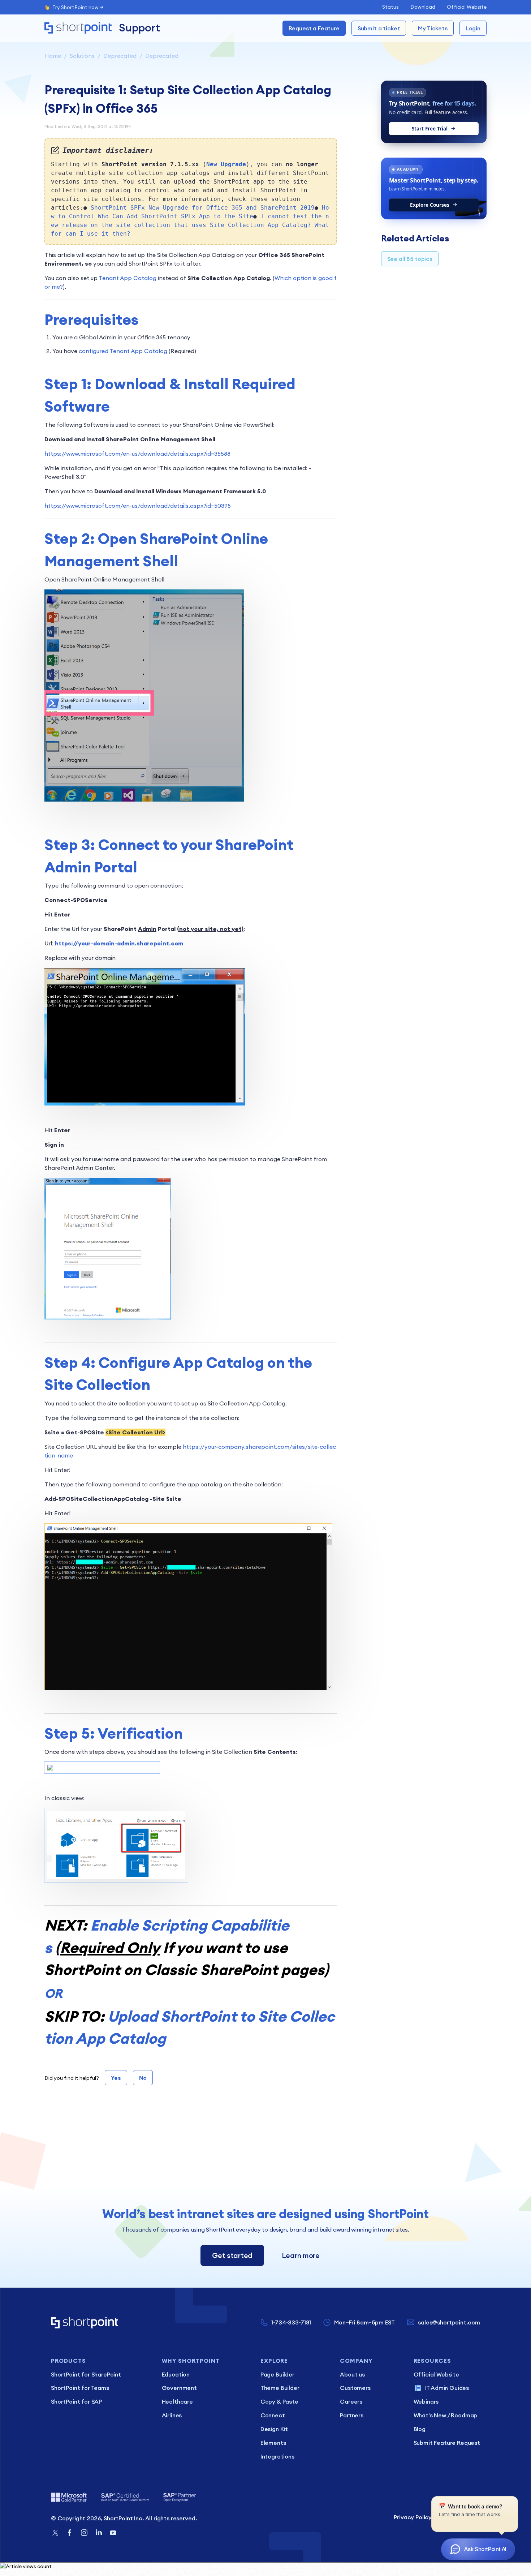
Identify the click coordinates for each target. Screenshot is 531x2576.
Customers (355, 2388)
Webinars (426, 2401)
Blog (420, 2429)
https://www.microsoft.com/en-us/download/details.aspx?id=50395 (138, 506)
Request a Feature (314, 28)
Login (473, 28)
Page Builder (277, 2374)
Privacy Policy (413, 2517)
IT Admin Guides (447, 2388)
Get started (232, 2255)
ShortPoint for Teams (80, 2388)
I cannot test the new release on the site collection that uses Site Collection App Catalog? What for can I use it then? (190, 225)
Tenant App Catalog (128, 278)
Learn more (301, 2255)
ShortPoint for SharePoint (86, 2374)
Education (176, 2374)
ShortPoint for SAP (76, 2401)
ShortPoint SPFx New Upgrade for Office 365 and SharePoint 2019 (203, 208)
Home (53, 56)
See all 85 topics (410, 259)
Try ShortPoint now (75, 7)
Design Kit (274, 2429)
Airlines (172, 2415)
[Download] (252, 1237)
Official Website (467, 7)
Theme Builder (280, 2388)
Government (179, 2388)
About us (352, 2374)
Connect (273, 2415)
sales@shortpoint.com (449, 2322)
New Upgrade (226, 164)
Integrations (277, 2456)
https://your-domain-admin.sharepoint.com (119, 943)
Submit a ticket (379, 28)
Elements (273, 2443)
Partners (352, 2415)
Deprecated (120, 56)
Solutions (82, 56)
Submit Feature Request (447, 2443)
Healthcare (177, 2401)
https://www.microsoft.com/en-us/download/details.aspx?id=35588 (137, 454)
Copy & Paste (279, 2401)
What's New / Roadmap (446, 2415)
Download (423, 7)
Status (390, 7)
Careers (351, 2401)
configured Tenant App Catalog (123, 351)
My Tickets (433, 28)
